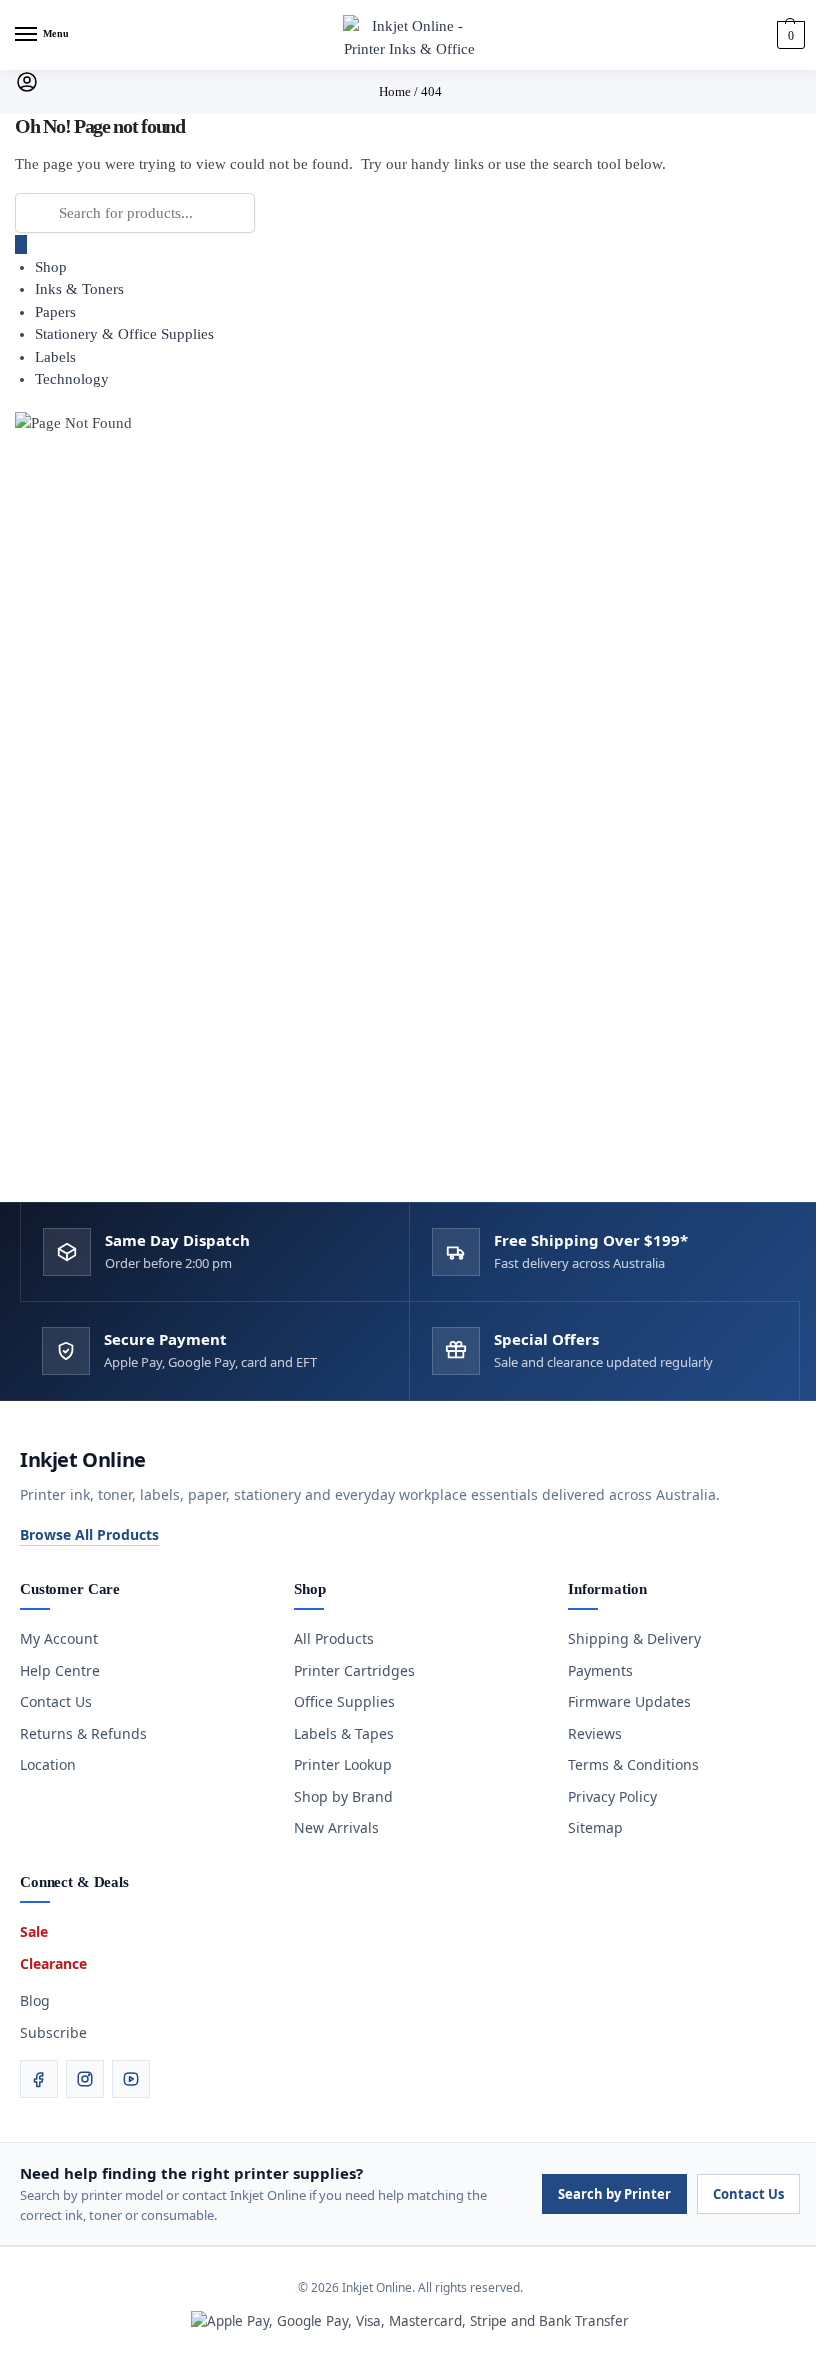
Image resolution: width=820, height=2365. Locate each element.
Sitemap (595, 1827)
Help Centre (60, 1670)
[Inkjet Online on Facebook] (39, 2079)
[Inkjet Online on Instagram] (85, 2079)
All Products (334, 1638)
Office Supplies (344, 1701)
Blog (35, 2000)
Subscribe (53, 2032)
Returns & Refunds (83, 1733)
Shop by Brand (343, 1796)
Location (48, 1764)
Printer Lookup (343, 1764)
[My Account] (27, 89)
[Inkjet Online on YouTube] (131, 2079)
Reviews (595, 1733)
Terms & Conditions (633, 1764)
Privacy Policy (612, 1796)
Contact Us (56, 1701)
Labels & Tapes (344, 1733)
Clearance (53, 1963)
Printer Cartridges (354, 1670)
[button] (788, 35)
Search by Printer (614, 2194)
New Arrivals (336, 1827)
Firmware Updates (629, 1701)
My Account (59, 1638)
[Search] (21, 244)
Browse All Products (89, 1534)
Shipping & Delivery (634, 1638)
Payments (600, 1670)
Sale (34, 1931)
